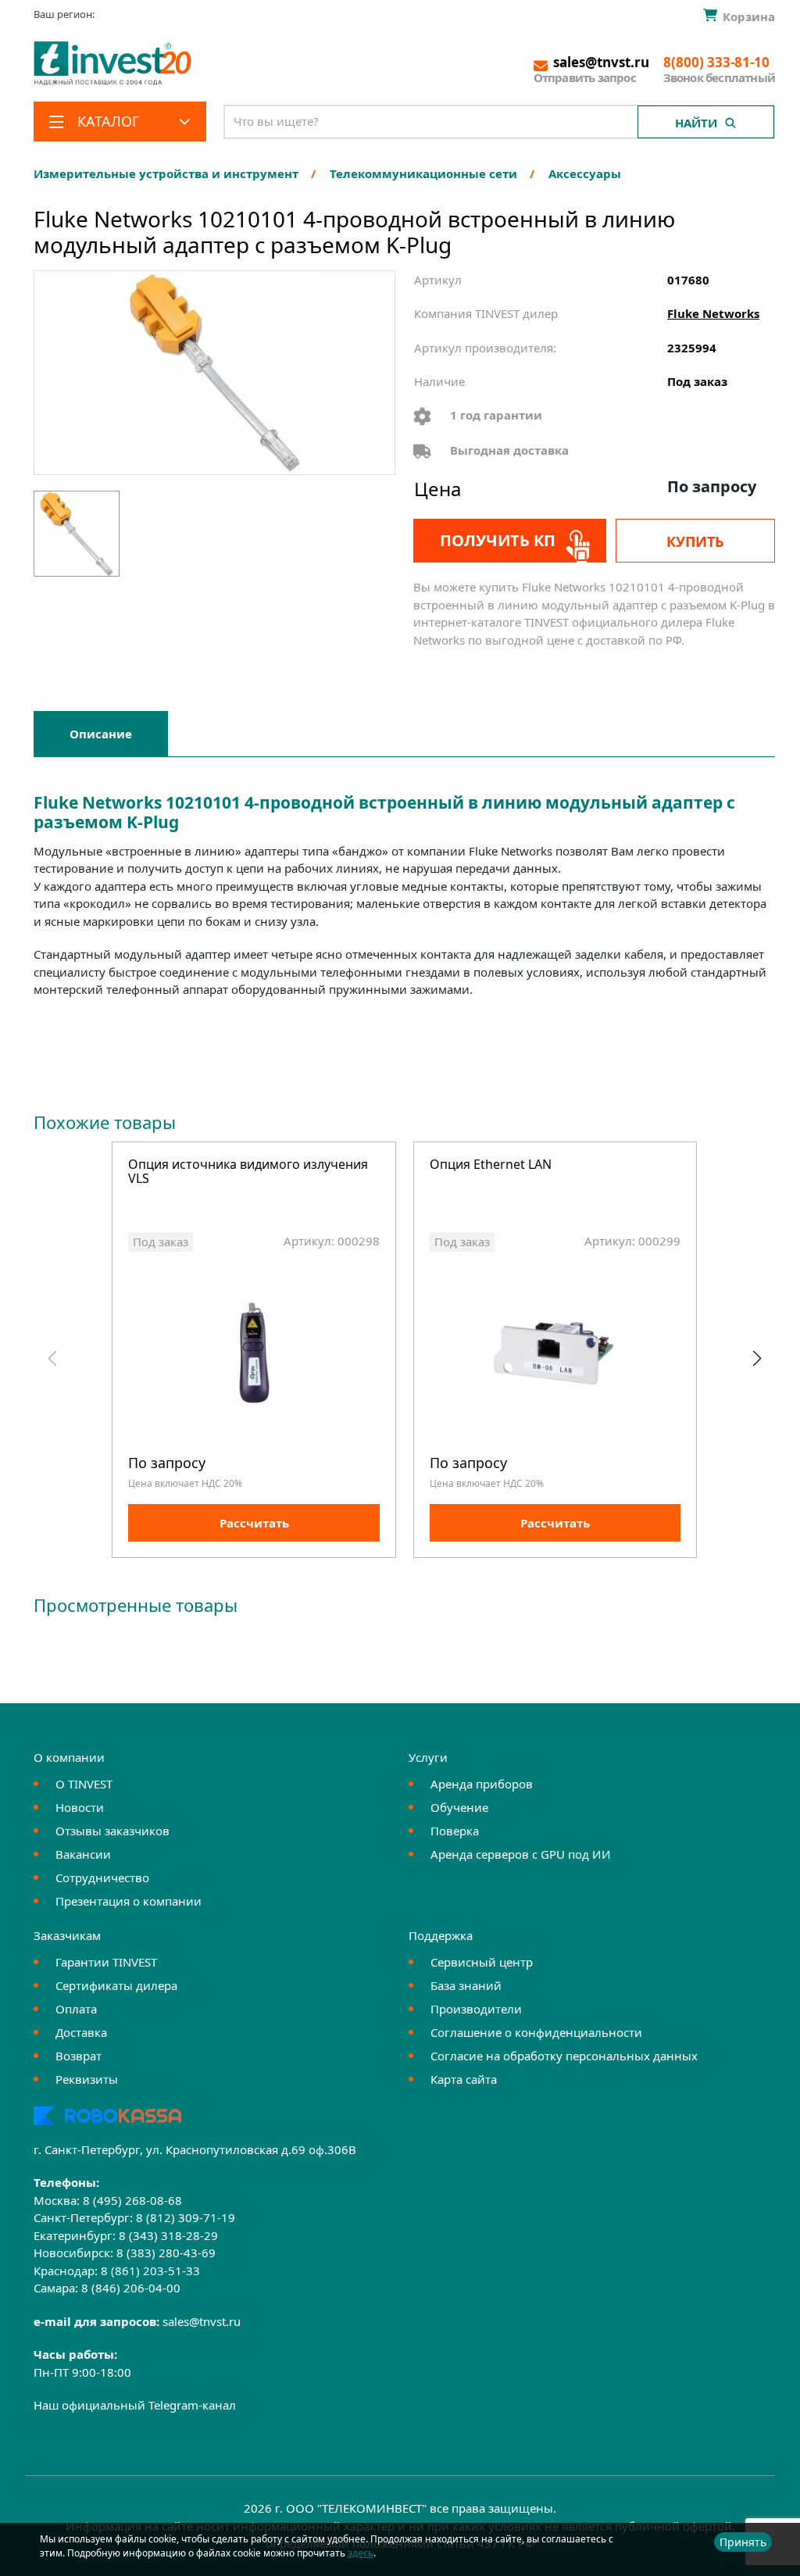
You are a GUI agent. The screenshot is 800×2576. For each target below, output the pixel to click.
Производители (476, 2009)
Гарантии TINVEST (106, 1962)
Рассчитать (254, 1523)
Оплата (76, 2009)
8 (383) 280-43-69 (166, 2253)
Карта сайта (464, 2079)
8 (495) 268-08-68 (132, 2200)
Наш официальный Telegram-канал (135, 2405)
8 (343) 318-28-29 (168, 2235)
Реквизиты (87, 2079)
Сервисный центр (482, 1962)
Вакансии (83, 1854)
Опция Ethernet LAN (491, 1165)
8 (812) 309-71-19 (186, 2217)
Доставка (81, 2032)
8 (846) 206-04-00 (131, 2288)
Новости (80, 1807)
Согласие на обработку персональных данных (564, 2056)
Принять (743, 2542)
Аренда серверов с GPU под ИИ (521, 1854)
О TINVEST (84, 1784)
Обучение (459, 1807)
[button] (757, 1359)
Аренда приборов (482, 1784)
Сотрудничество (102, 1878)
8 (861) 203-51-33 (150, 2271)
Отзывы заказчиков (112, 1831)
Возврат (79, 2056)
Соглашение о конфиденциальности (536, 2032)
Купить (695, 541)
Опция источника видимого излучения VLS (248, 1172)
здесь (361, 2553)
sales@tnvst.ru (202, 2321)
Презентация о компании (129, 1901)
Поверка (455, 1831)
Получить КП (498, 540)
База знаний (466, 1985)
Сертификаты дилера (116, 1985)
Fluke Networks (713, 313)
